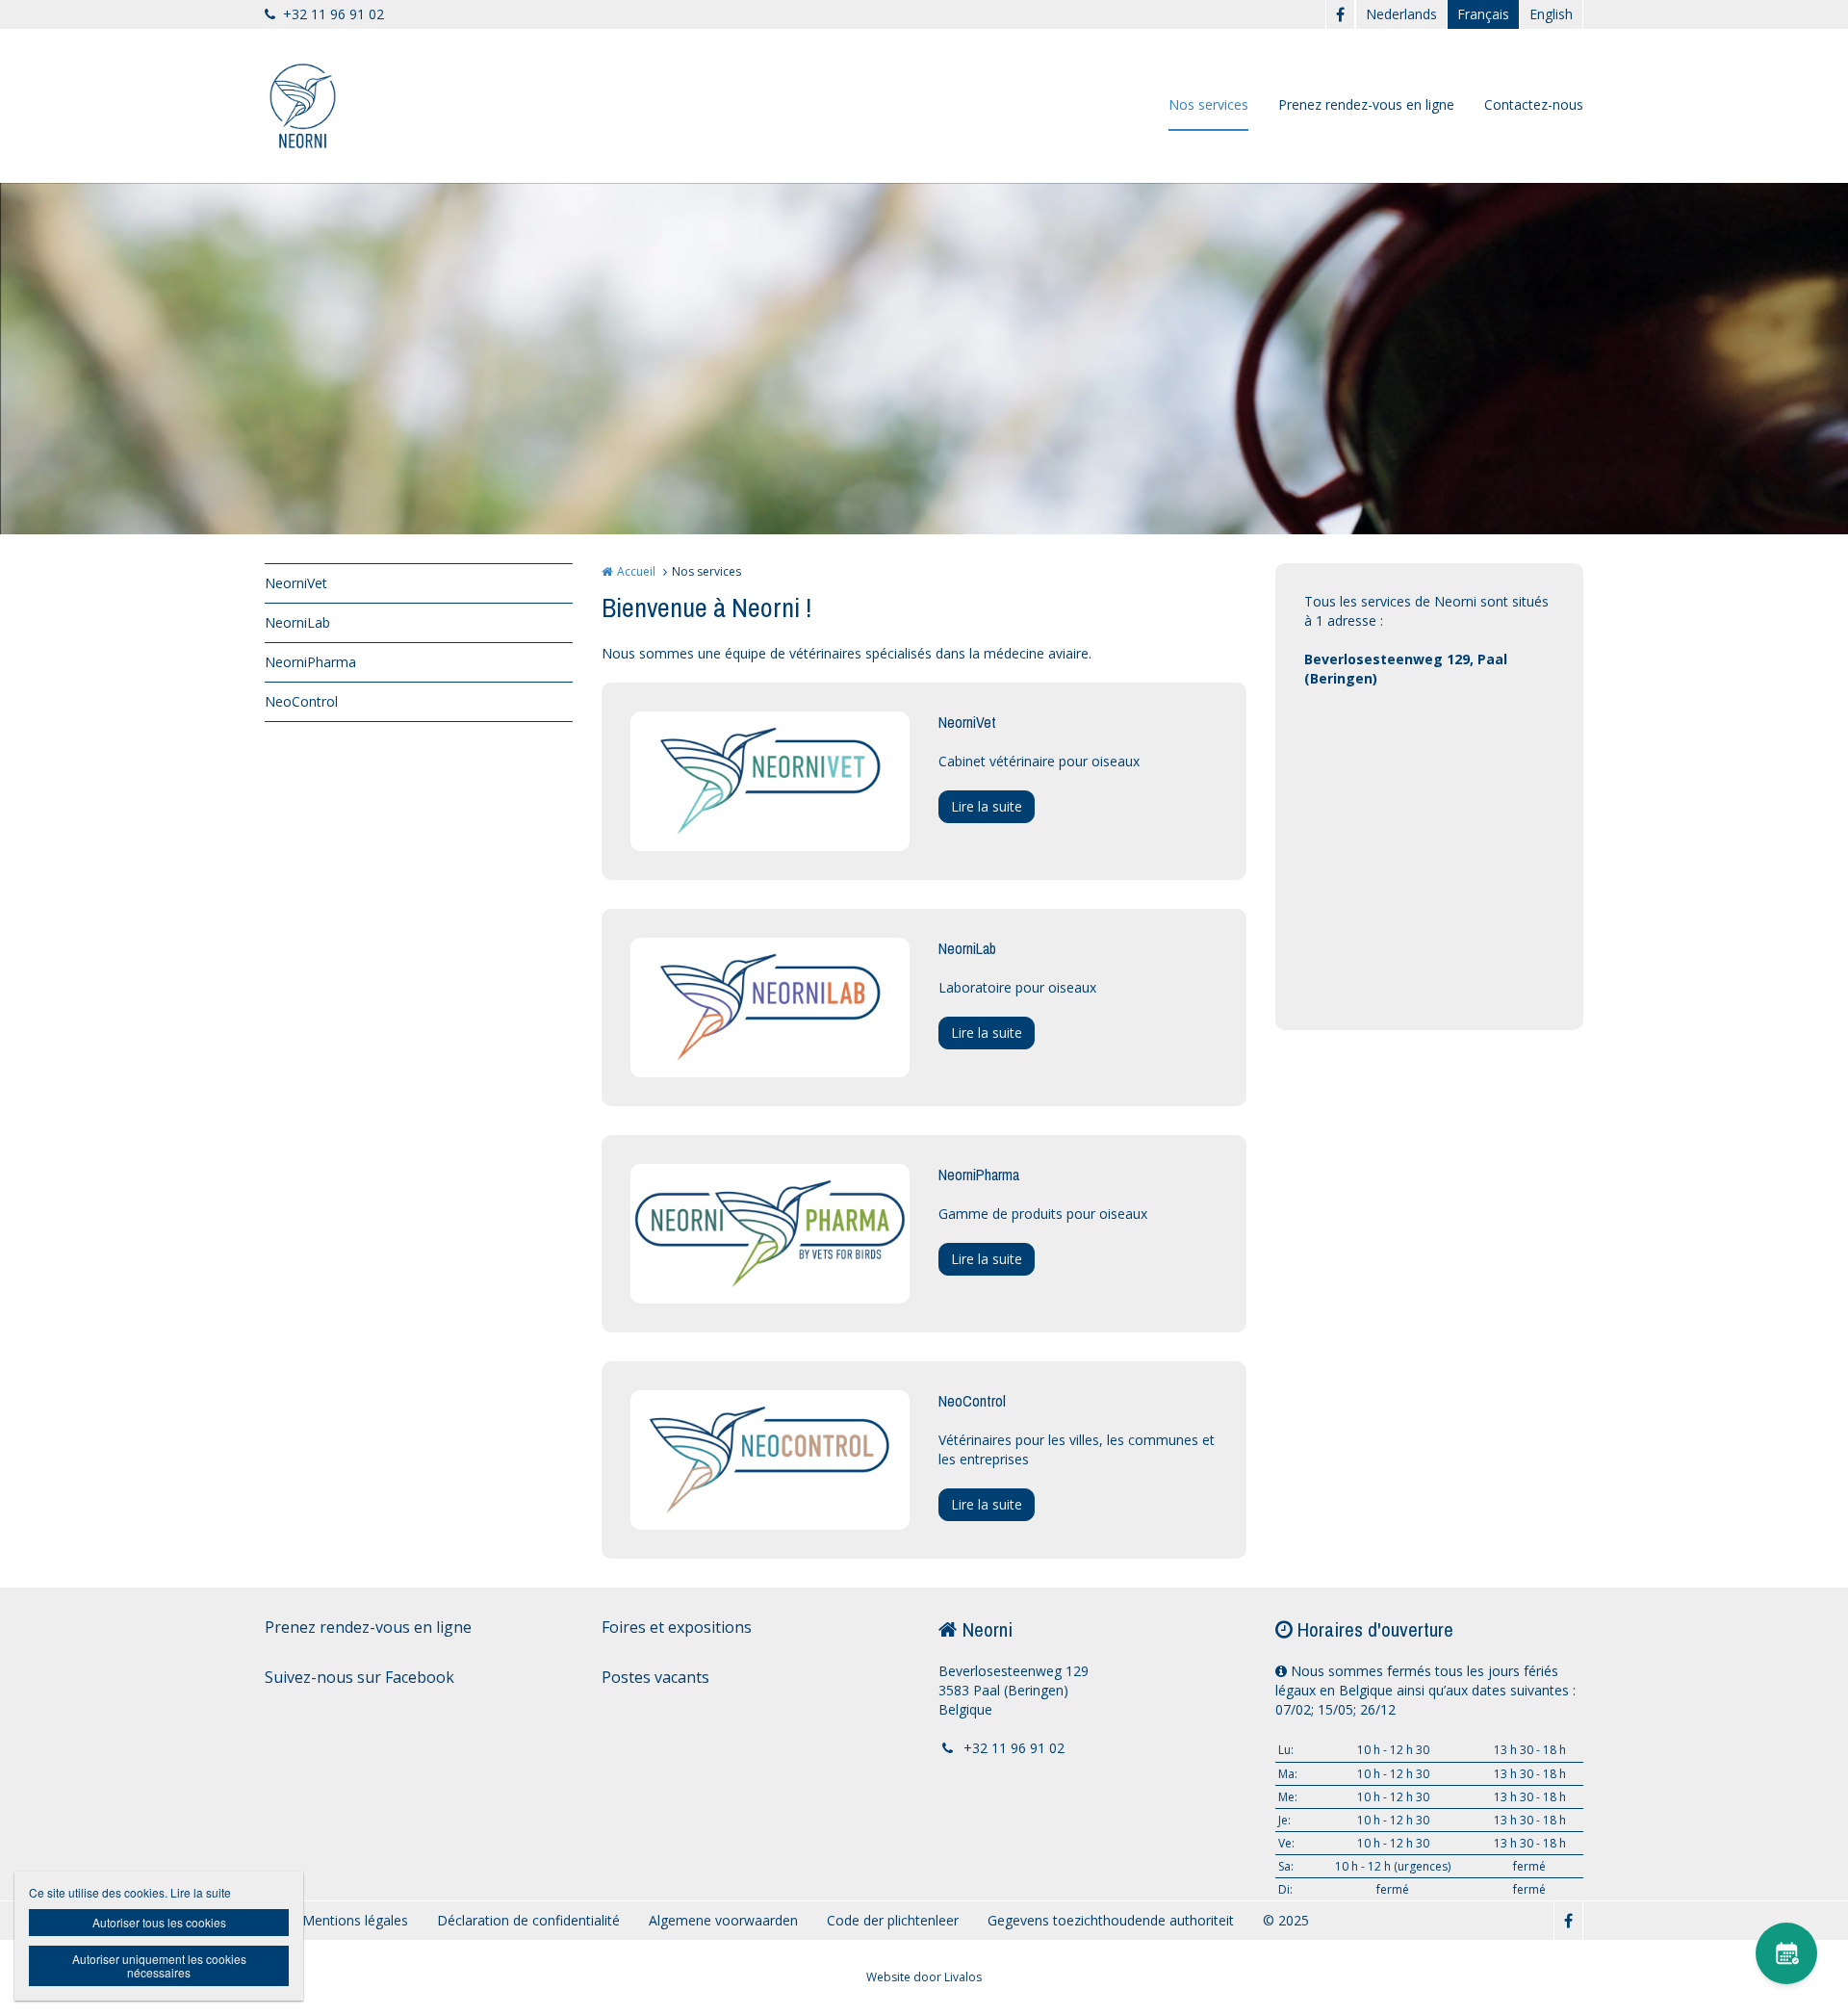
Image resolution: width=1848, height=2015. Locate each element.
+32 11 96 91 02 (334, 14)
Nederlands (1401, 14)
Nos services (1208, 104)
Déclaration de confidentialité (528, 1920)
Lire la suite (987, 806)
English (1551, 14)
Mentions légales (355, 1920)
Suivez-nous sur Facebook (359, 1677)
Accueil (636, 571)
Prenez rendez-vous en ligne (1366, 104)
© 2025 (1286, 1920)
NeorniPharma (310, 662)
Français (1483, 14)
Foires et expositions (677, 1627)
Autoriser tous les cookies (159, 1922)
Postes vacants (655, 1677)
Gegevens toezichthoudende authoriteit (1111, 1920)
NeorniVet (296, 583)
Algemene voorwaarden (723, 1920)
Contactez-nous (1534, 104)
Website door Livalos (924, 1977)
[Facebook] (1340, 14)
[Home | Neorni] (332, 106)
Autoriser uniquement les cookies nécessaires (159, 1965)
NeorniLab (297, 622)
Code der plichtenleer (893, 1920)
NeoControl (301, 701)
